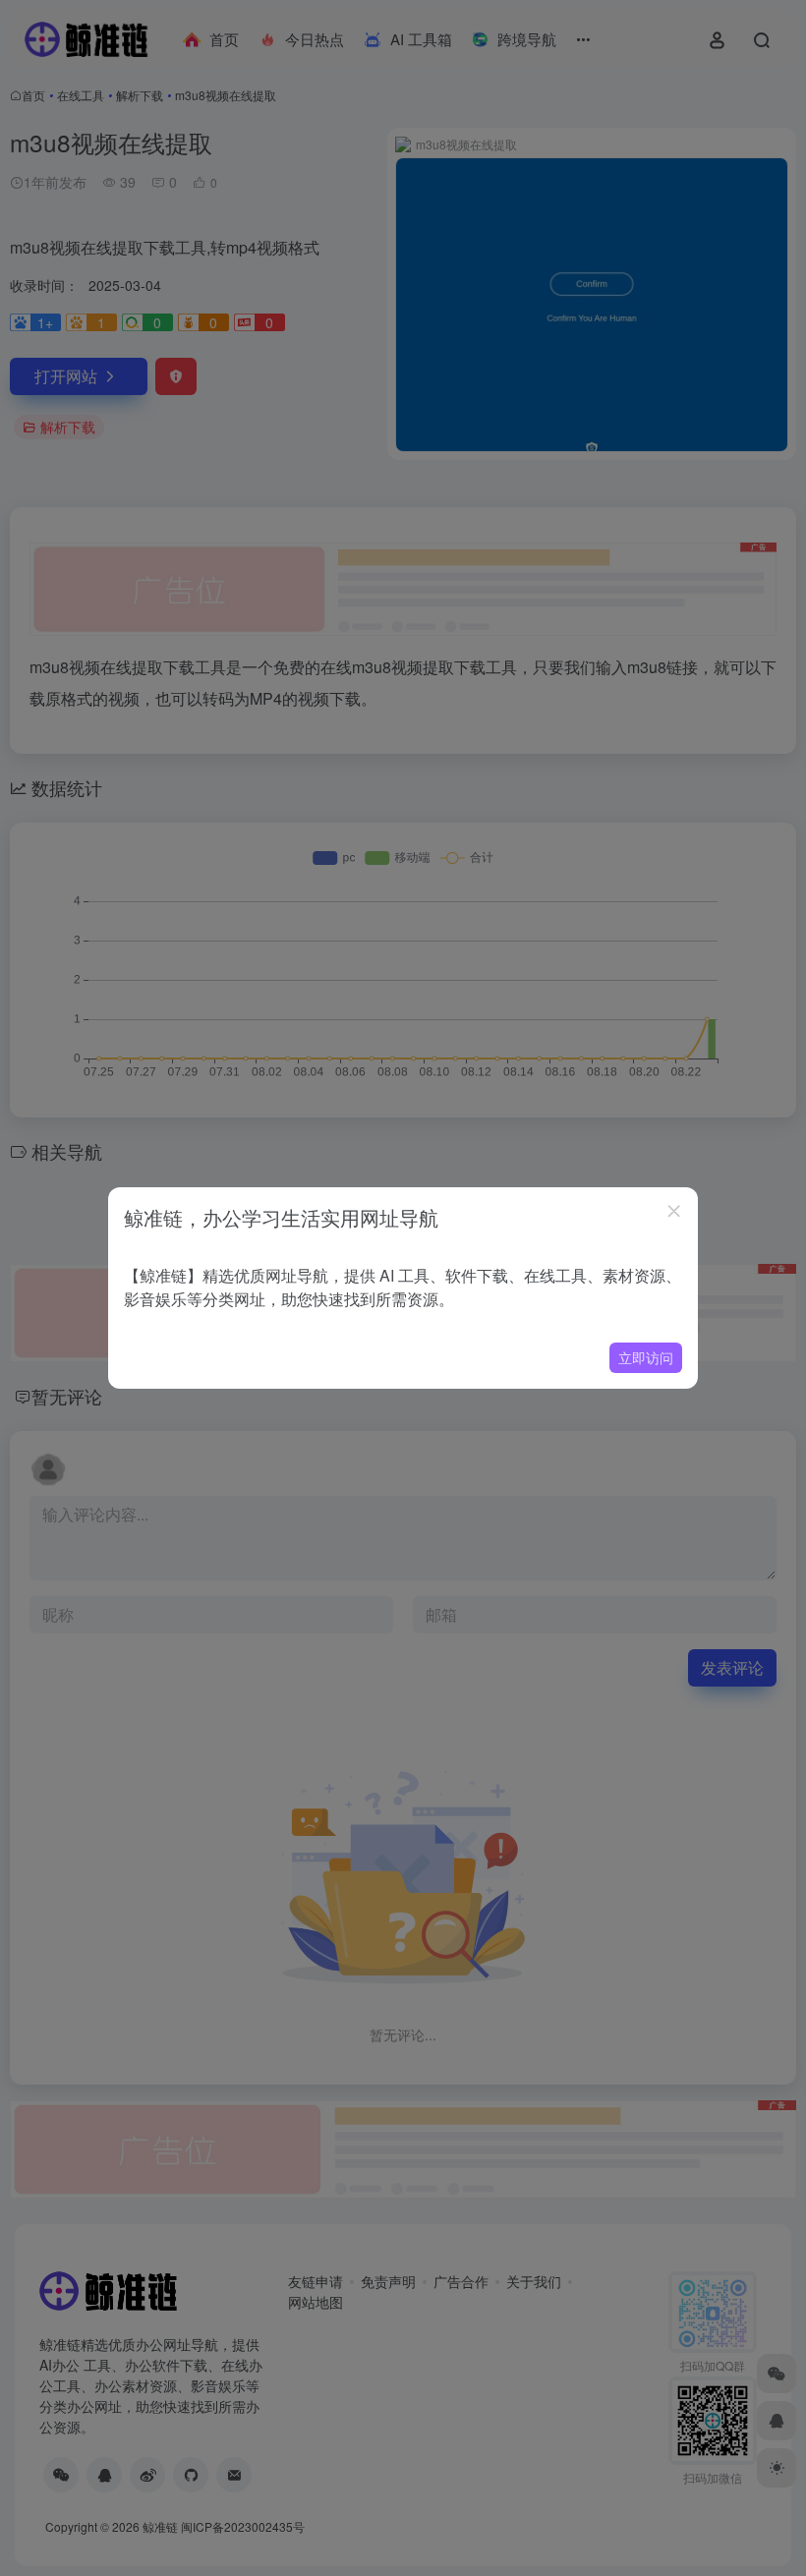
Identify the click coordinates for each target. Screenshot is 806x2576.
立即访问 (646, 1357)
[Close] (674, 1211)
